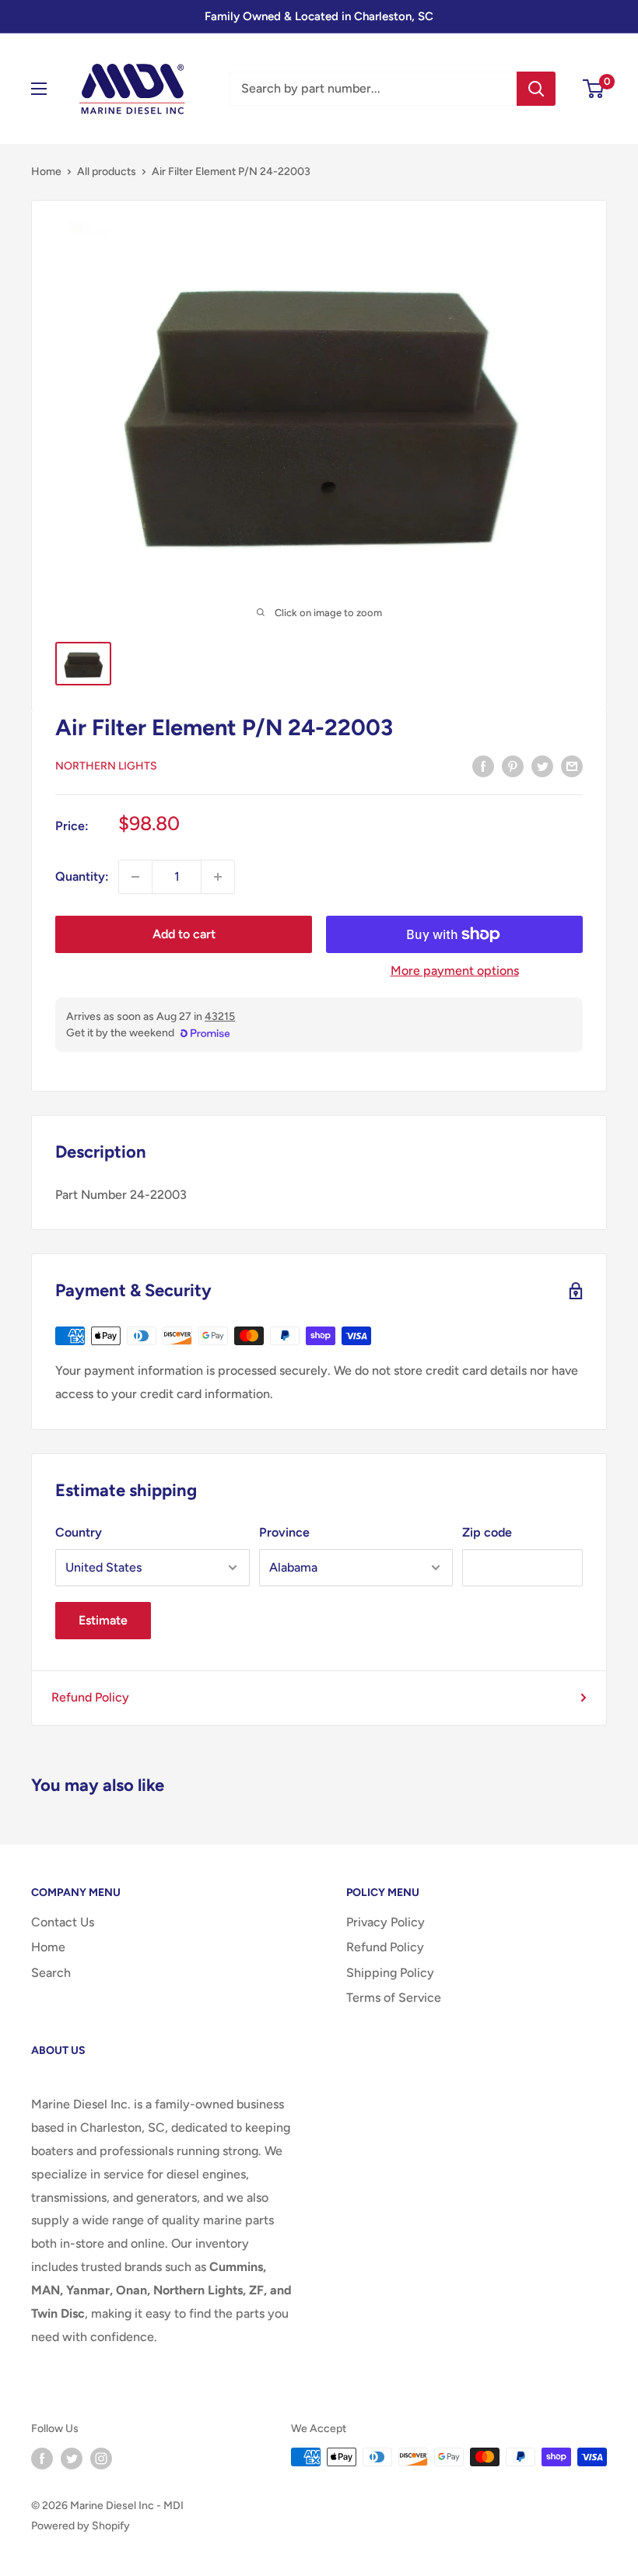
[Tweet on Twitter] (542, 766)
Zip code (487, 1532)
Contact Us (63, 1922)
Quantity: (82, 876)
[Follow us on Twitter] (72, 2459)
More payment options (455, 971)
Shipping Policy (390, 1973)
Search (51, 1973)
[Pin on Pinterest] (513, 766)
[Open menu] (39, 89)
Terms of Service (394, 1998)
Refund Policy (90, 1697)
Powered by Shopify (81, 2526)
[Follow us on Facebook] (42, 2459)
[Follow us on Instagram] (101, 2459)
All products (107, 172)
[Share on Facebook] (483, 766)
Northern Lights (106, 766)
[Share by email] (572, 766)
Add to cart (184, 934)
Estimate (103, 1620)
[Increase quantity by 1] (218, 877)
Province (284, 1532)
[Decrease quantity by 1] (135, 877)
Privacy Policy (386, 1922)
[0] (594, 89)
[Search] (536, 89)
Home (46, 172)
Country (79, 1532)
